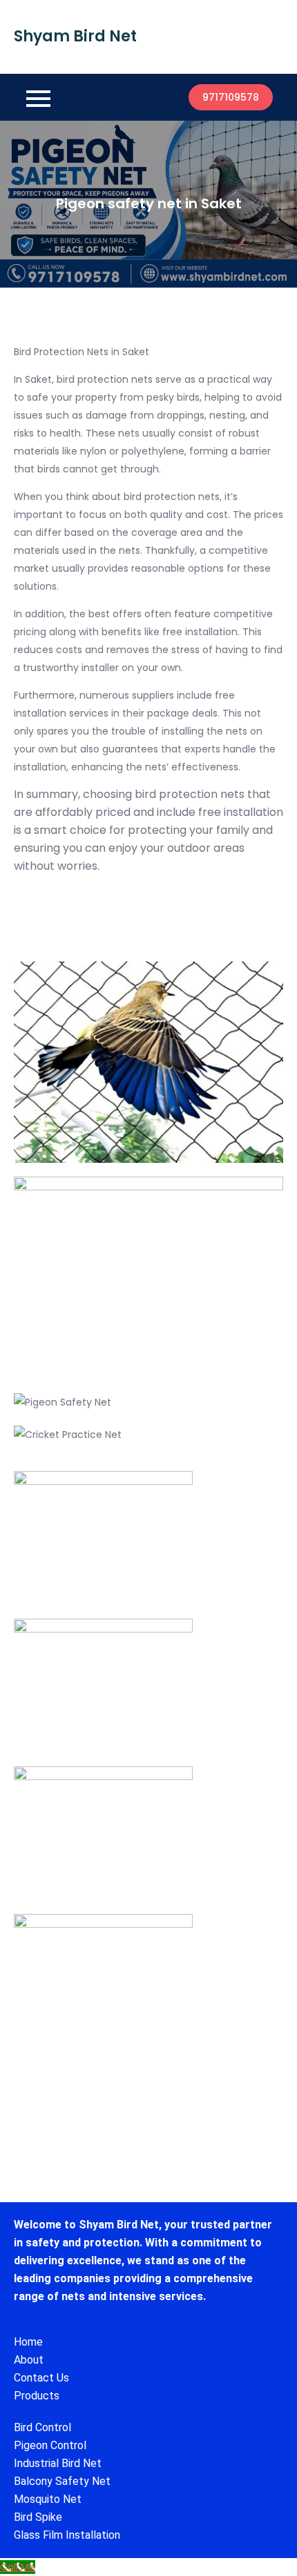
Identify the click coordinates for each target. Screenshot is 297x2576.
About (29, 2360)
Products (37, 2396)
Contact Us (41, 2378)
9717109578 (231, 97)
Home (28, 2342)
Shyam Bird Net (75, 36)
